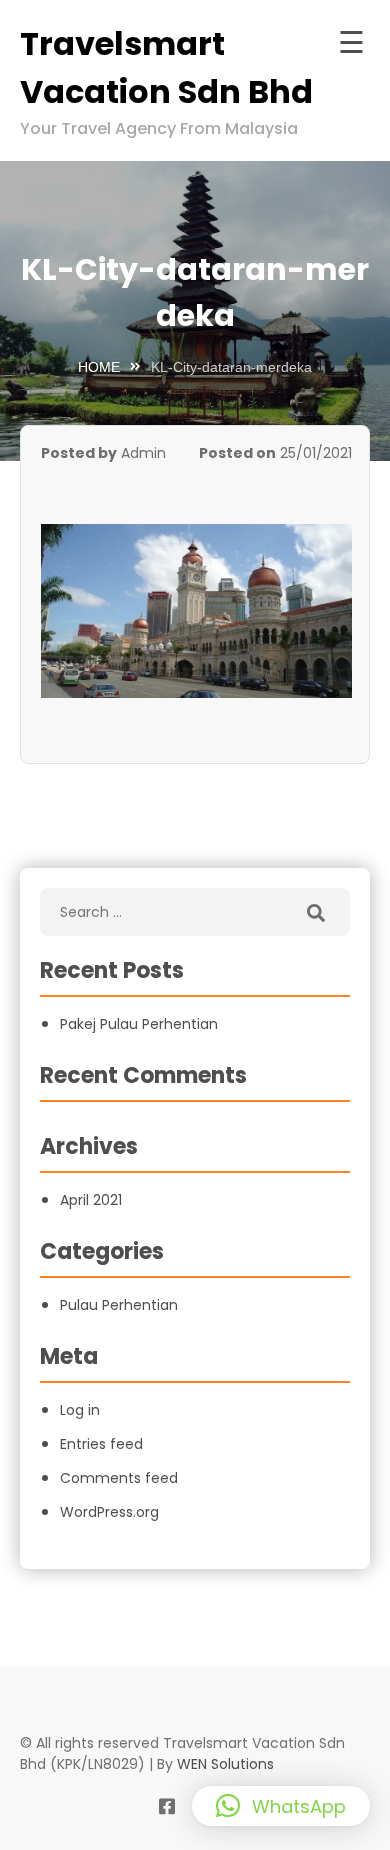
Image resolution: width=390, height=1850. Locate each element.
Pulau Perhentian (119, 1305)
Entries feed (101, 1444)
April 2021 (91, 1200)
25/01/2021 (316, 453)
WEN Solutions (225, 1764)
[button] (281, 1806)
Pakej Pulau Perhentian (139, 1024)
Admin (143, 453)
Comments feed (119, 1478)
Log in (80, 1410)
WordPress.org (109, 1512)
